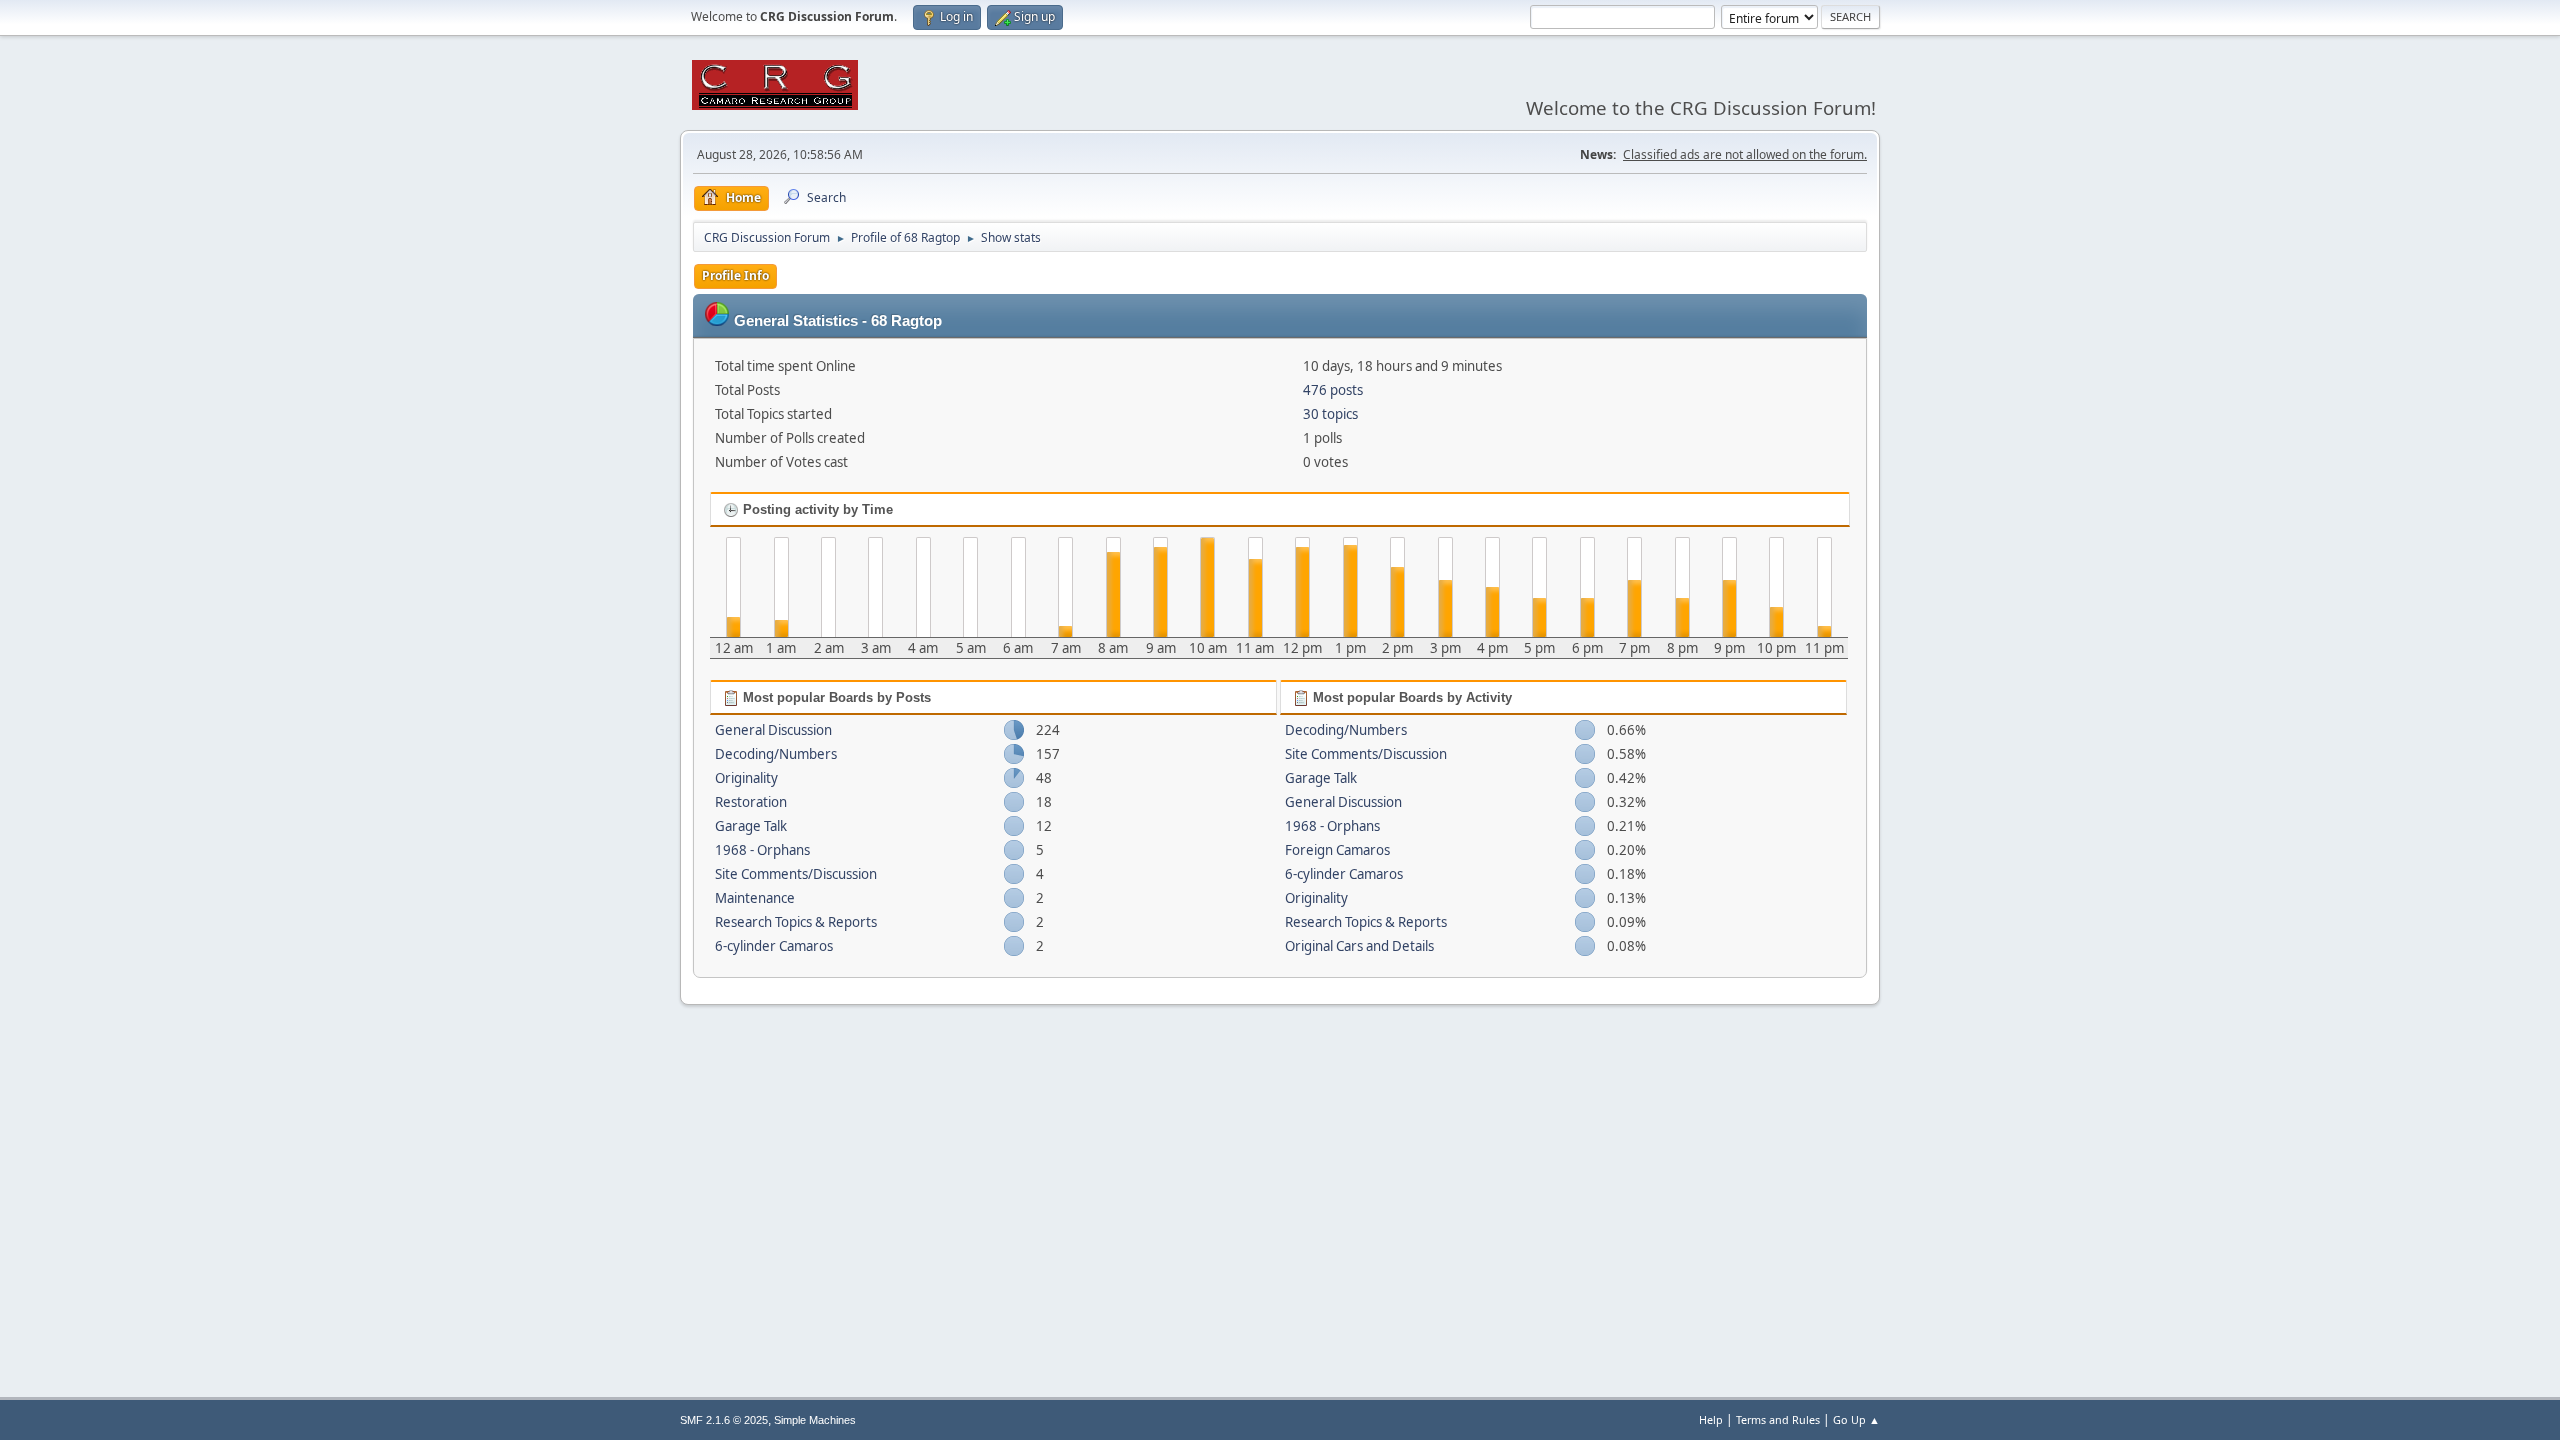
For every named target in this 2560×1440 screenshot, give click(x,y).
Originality (746, 778)
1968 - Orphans (762, 850)
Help (1711, 1419)
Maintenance (755, 898)
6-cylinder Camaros (774, 946)
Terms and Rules (1778, 1419)
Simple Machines (815, 1420)
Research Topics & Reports (796, 922)
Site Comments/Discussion (796, 874)
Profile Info (735, 275)
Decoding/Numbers (776, 754)
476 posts (1333, 390)
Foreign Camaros (1337, 850)
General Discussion (773, 730)
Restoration (751, 802)
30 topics (1330, 414)
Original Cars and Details (1359, 946)
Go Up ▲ (1856, 1419)
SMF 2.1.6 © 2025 (724, 1420)
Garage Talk (751, 826)
